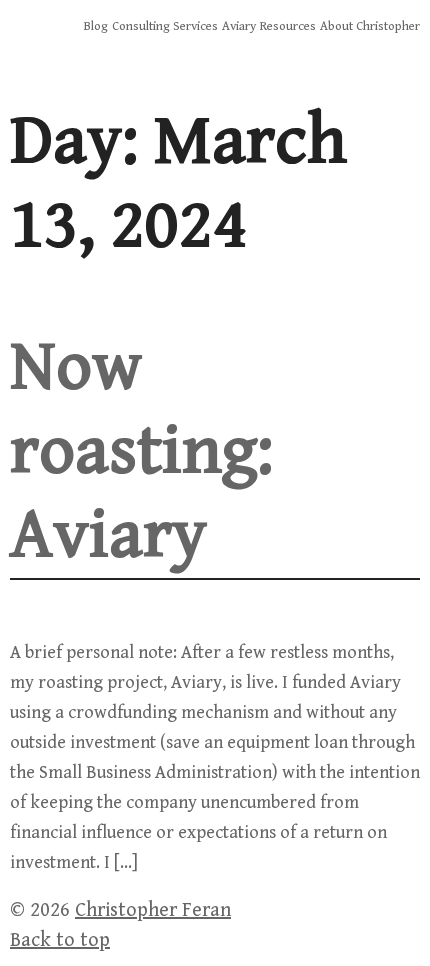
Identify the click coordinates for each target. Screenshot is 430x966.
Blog (96, 26)
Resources (288, 26)
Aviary (239, 26)
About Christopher (370, 26)
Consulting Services (165, 26)
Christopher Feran (153, 910)
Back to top (60, 940)
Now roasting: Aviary (141, 451)
